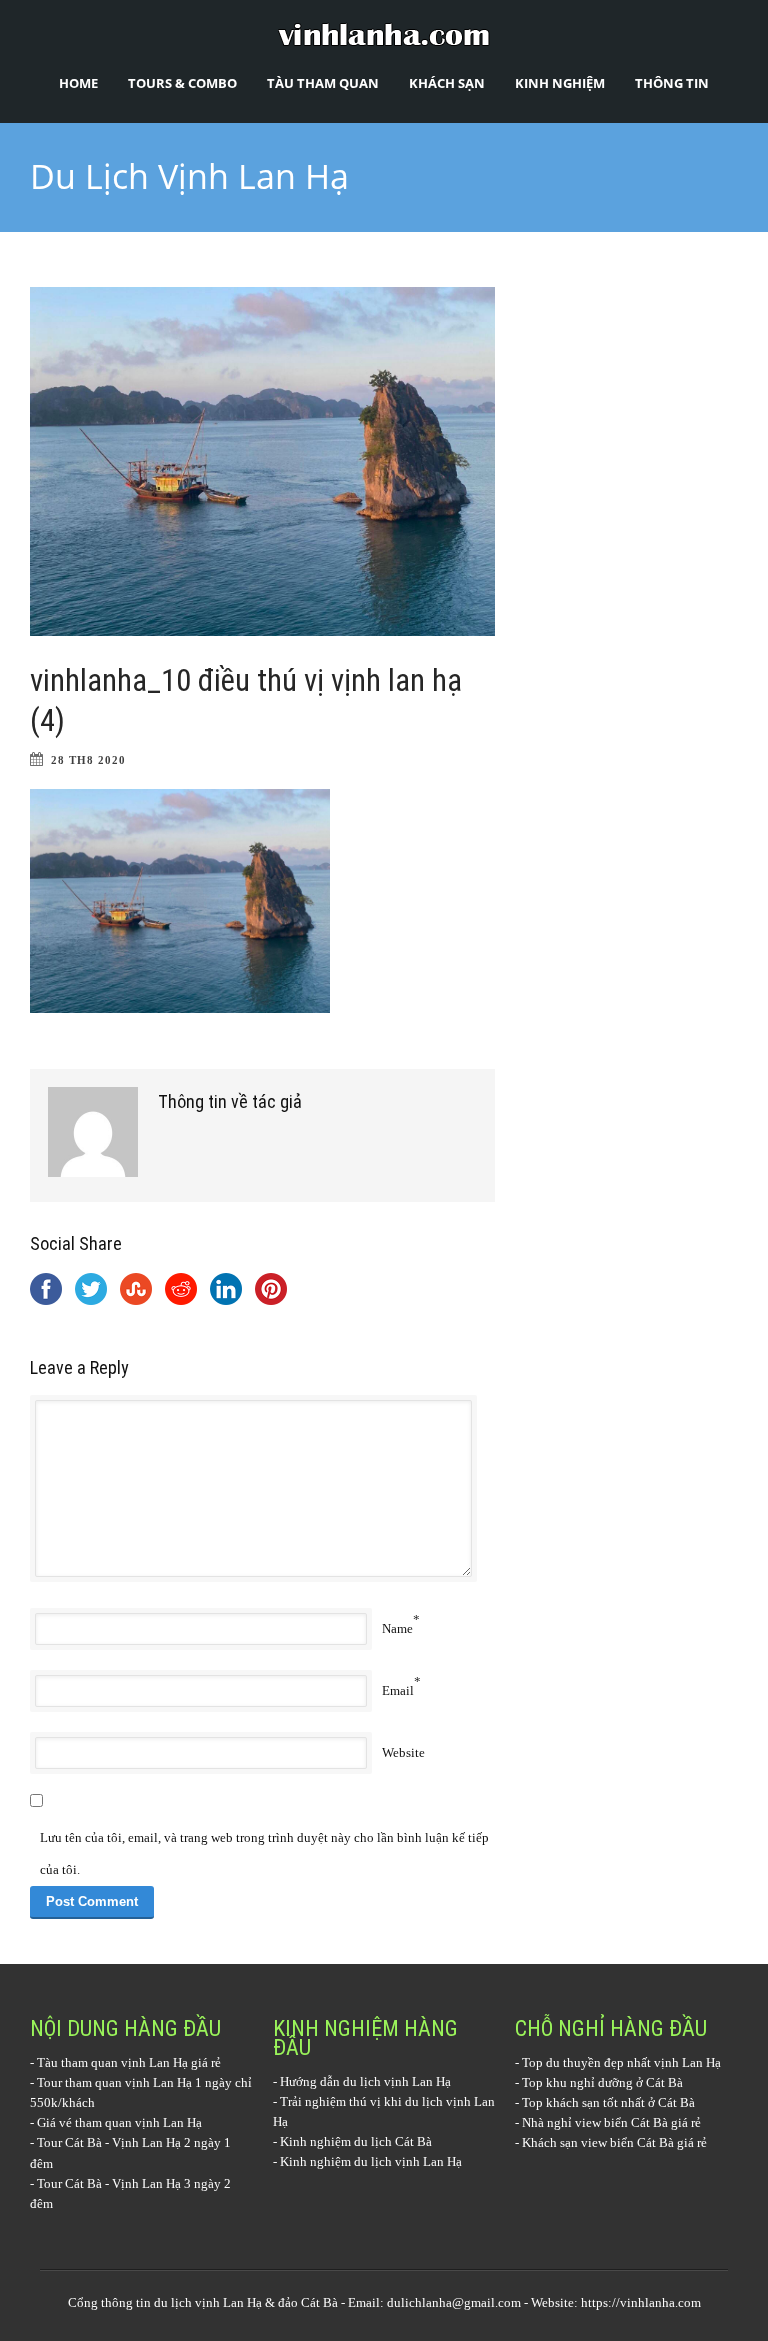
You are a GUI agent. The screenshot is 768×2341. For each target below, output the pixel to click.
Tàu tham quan (323, 83)
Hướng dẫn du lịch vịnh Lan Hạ (365, 2081)
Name (397, 1628)
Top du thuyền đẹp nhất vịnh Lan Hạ (621, 2062)
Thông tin (672, 83)
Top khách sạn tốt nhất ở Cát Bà (608, 2102)
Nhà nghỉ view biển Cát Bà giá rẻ (611, 2122)
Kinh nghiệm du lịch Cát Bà (356, 2141)
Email (398, 1690)
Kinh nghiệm (560, 83)
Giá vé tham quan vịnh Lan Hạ (119, 2122)
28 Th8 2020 (88, 760)
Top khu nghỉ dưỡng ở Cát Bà (602, 2082)
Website (403, 1752)
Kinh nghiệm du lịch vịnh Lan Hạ (371, 2161)
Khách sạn (447, 83)
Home (78, 83)
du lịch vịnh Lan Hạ (208, 2302)
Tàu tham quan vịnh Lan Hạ (112, 2062)
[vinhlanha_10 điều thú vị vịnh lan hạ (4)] (262, 461)
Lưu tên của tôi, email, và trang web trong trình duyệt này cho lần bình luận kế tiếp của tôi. (264, 1853)
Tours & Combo (182, 83)
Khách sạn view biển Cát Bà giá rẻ (614, 2142)
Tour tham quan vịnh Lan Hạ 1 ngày (134, 2082)
